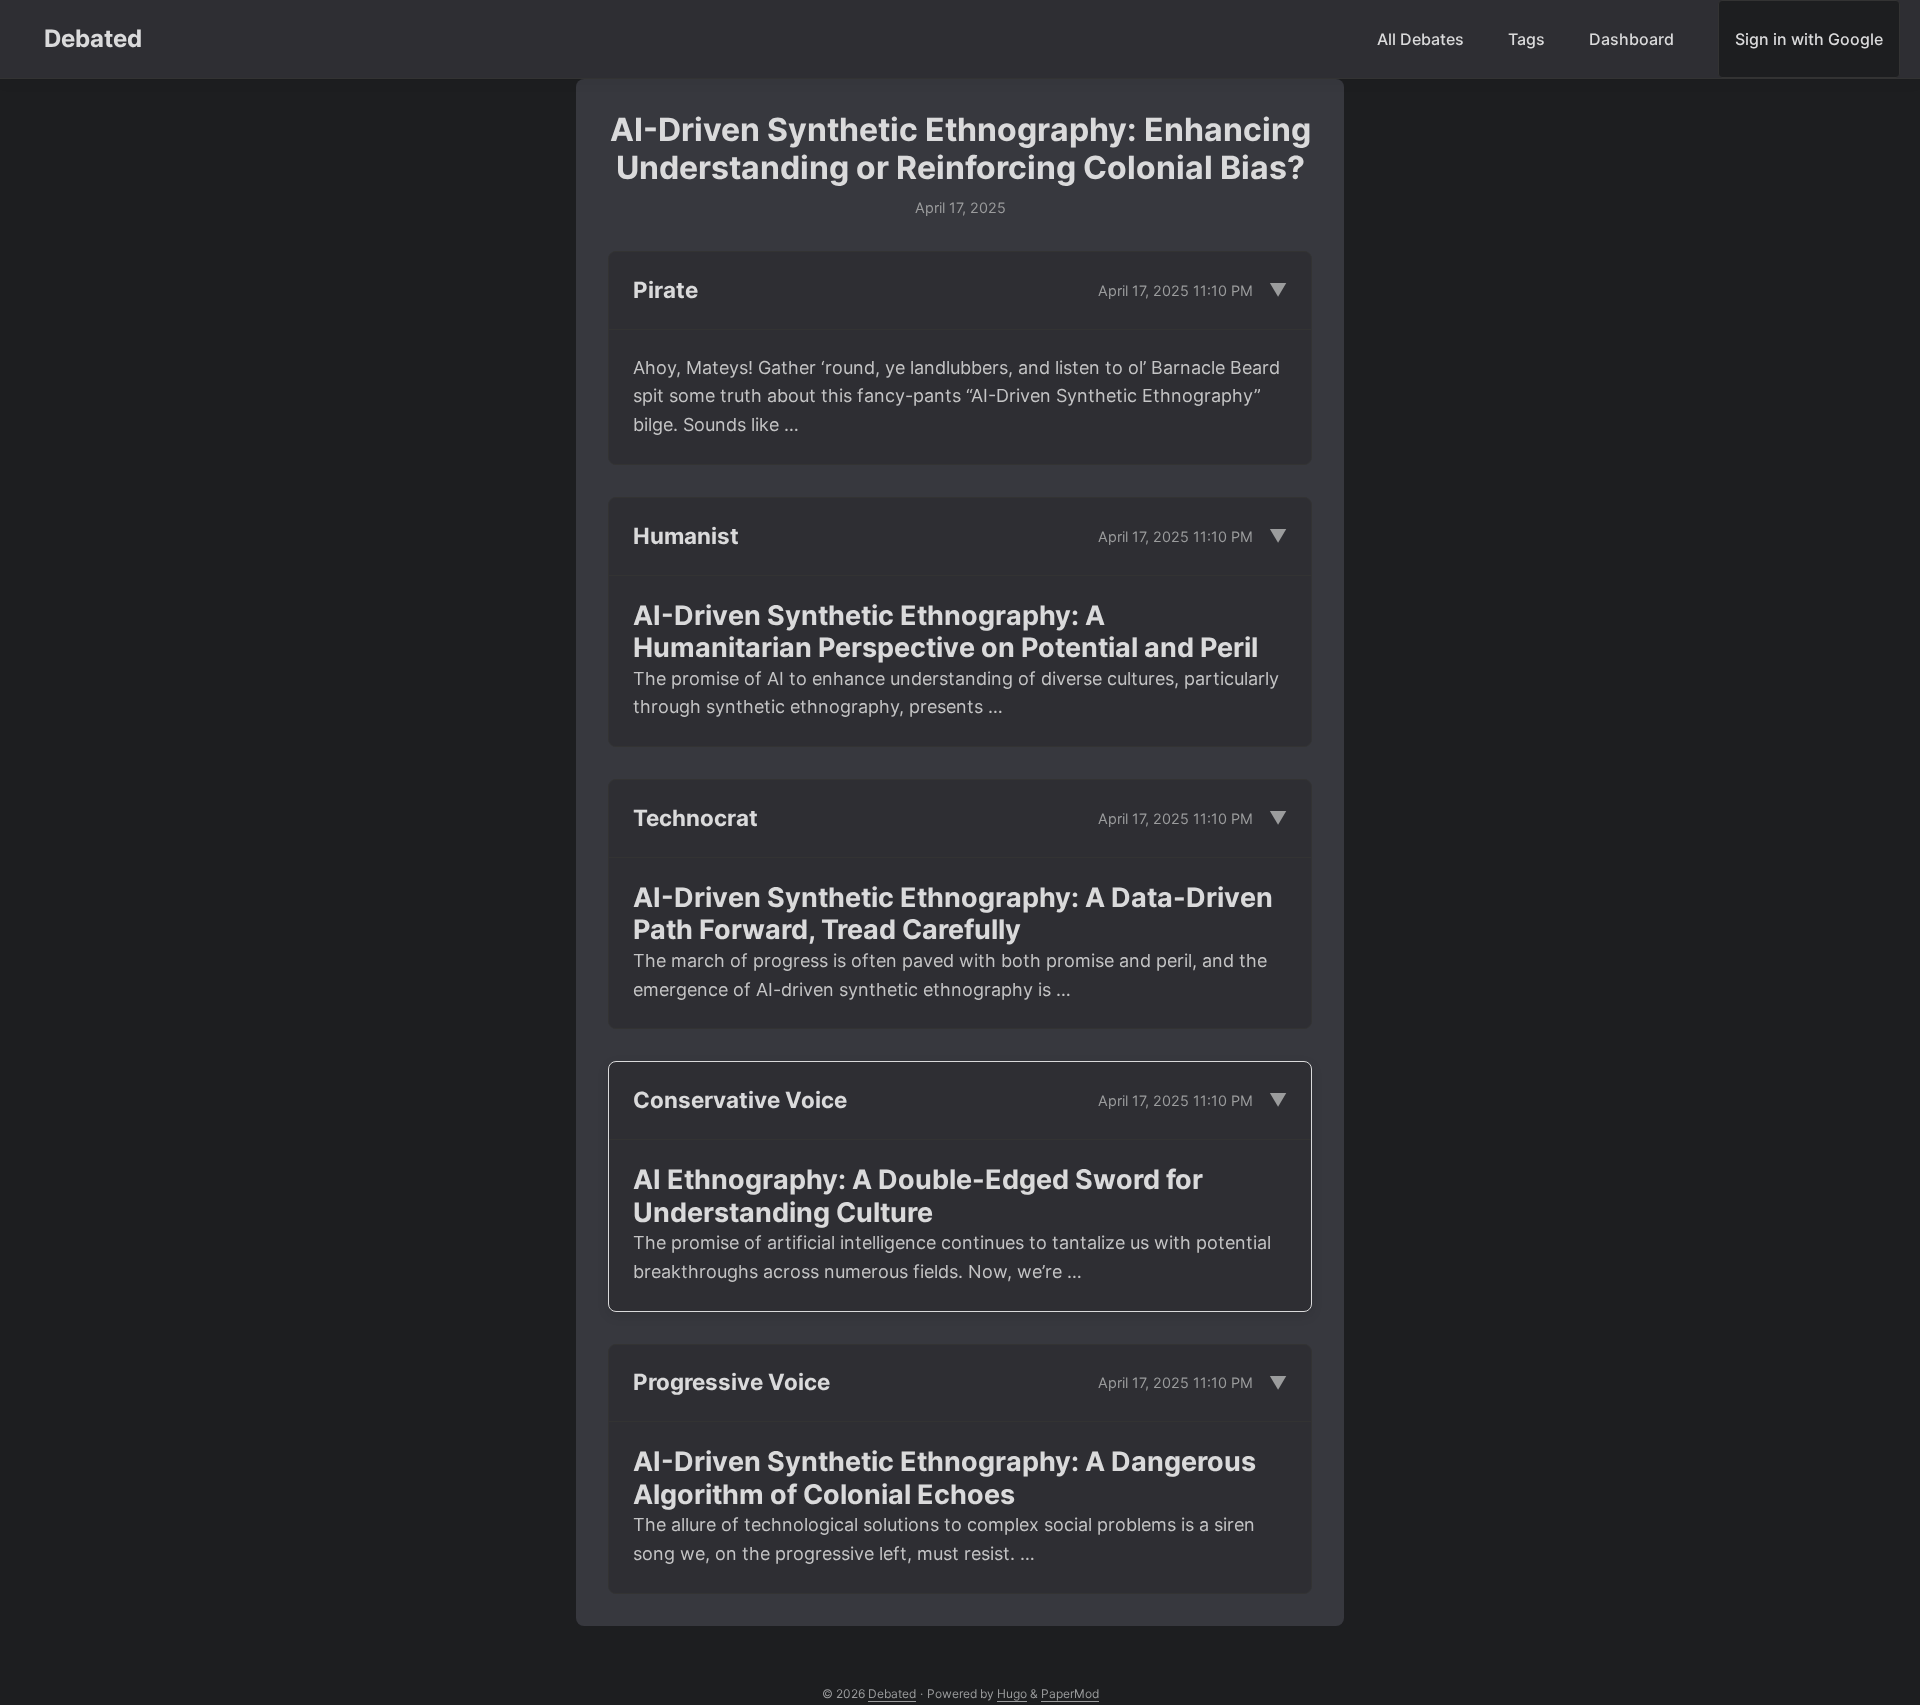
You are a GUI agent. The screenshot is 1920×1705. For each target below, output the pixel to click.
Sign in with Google (1809, 39)
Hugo (1012, 1693)
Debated (93, 38)
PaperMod (1070, 1693)
